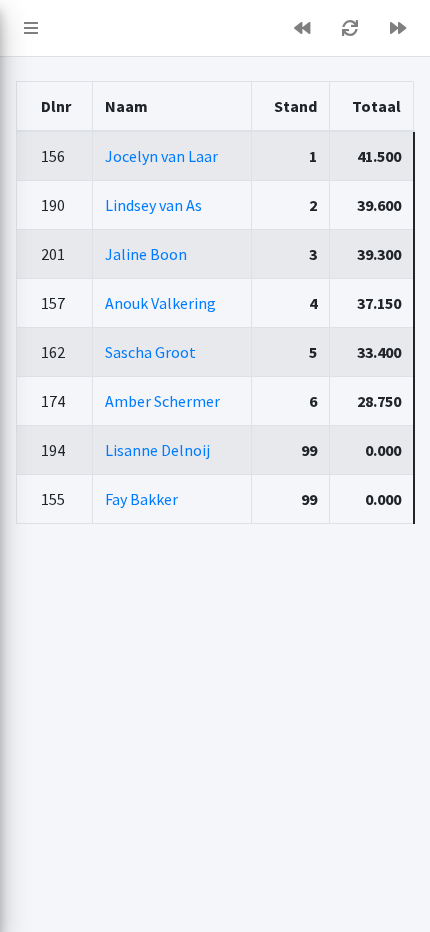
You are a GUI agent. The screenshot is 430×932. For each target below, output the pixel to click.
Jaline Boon (146, 254)
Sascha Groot (150, 352)
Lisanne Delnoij (157, 450)
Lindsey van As (153, 205)
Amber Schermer (162, 401)
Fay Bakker (141, 499)
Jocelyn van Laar (161, 156)
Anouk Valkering (160, 303)
